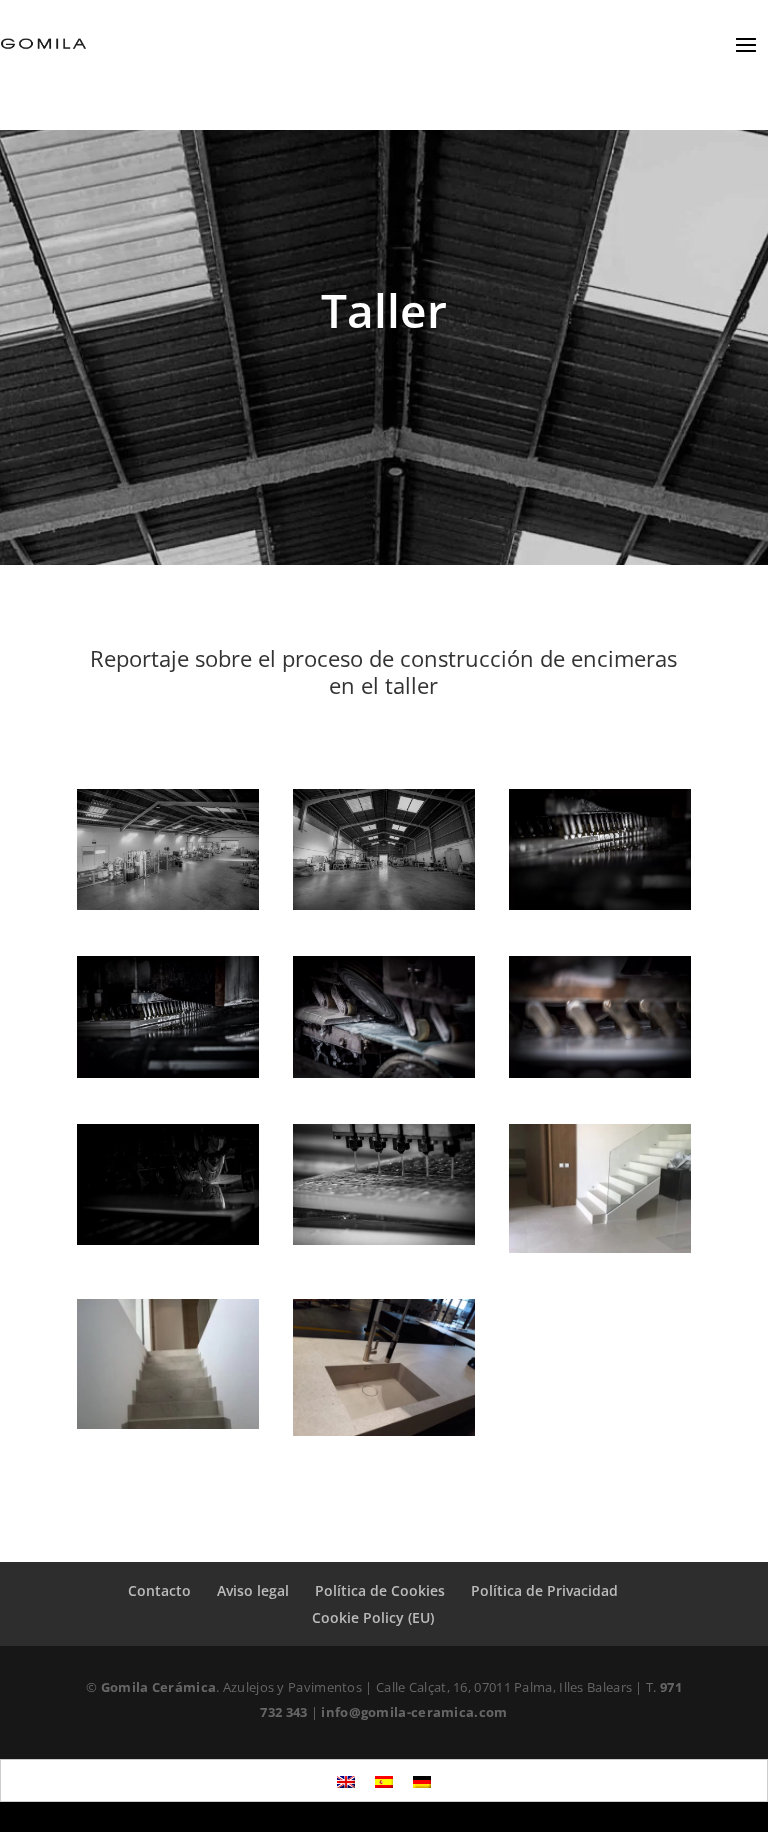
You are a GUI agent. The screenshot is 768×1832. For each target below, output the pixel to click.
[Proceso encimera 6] (384, 1239)
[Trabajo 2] (168, 1423)
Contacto (159, 1590)
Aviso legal (253, 1590)
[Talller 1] (168, 904)
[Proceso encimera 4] (600, 1072)
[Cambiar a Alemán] (422, 1780)
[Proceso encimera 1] (600, 904)
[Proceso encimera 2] (168, 1072)
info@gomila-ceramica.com (414, 1712)
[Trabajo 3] (384, 1430)
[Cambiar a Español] (384, 1780)
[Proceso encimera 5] (168, 1239)
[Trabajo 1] (600, 1247)
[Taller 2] (384, 904)
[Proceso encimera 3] (384, 1072)
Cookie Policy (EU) (373, 1617)
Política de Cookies (380, 1590)
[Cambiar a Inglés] (346, 1780)
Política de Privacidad (544, 1590)
